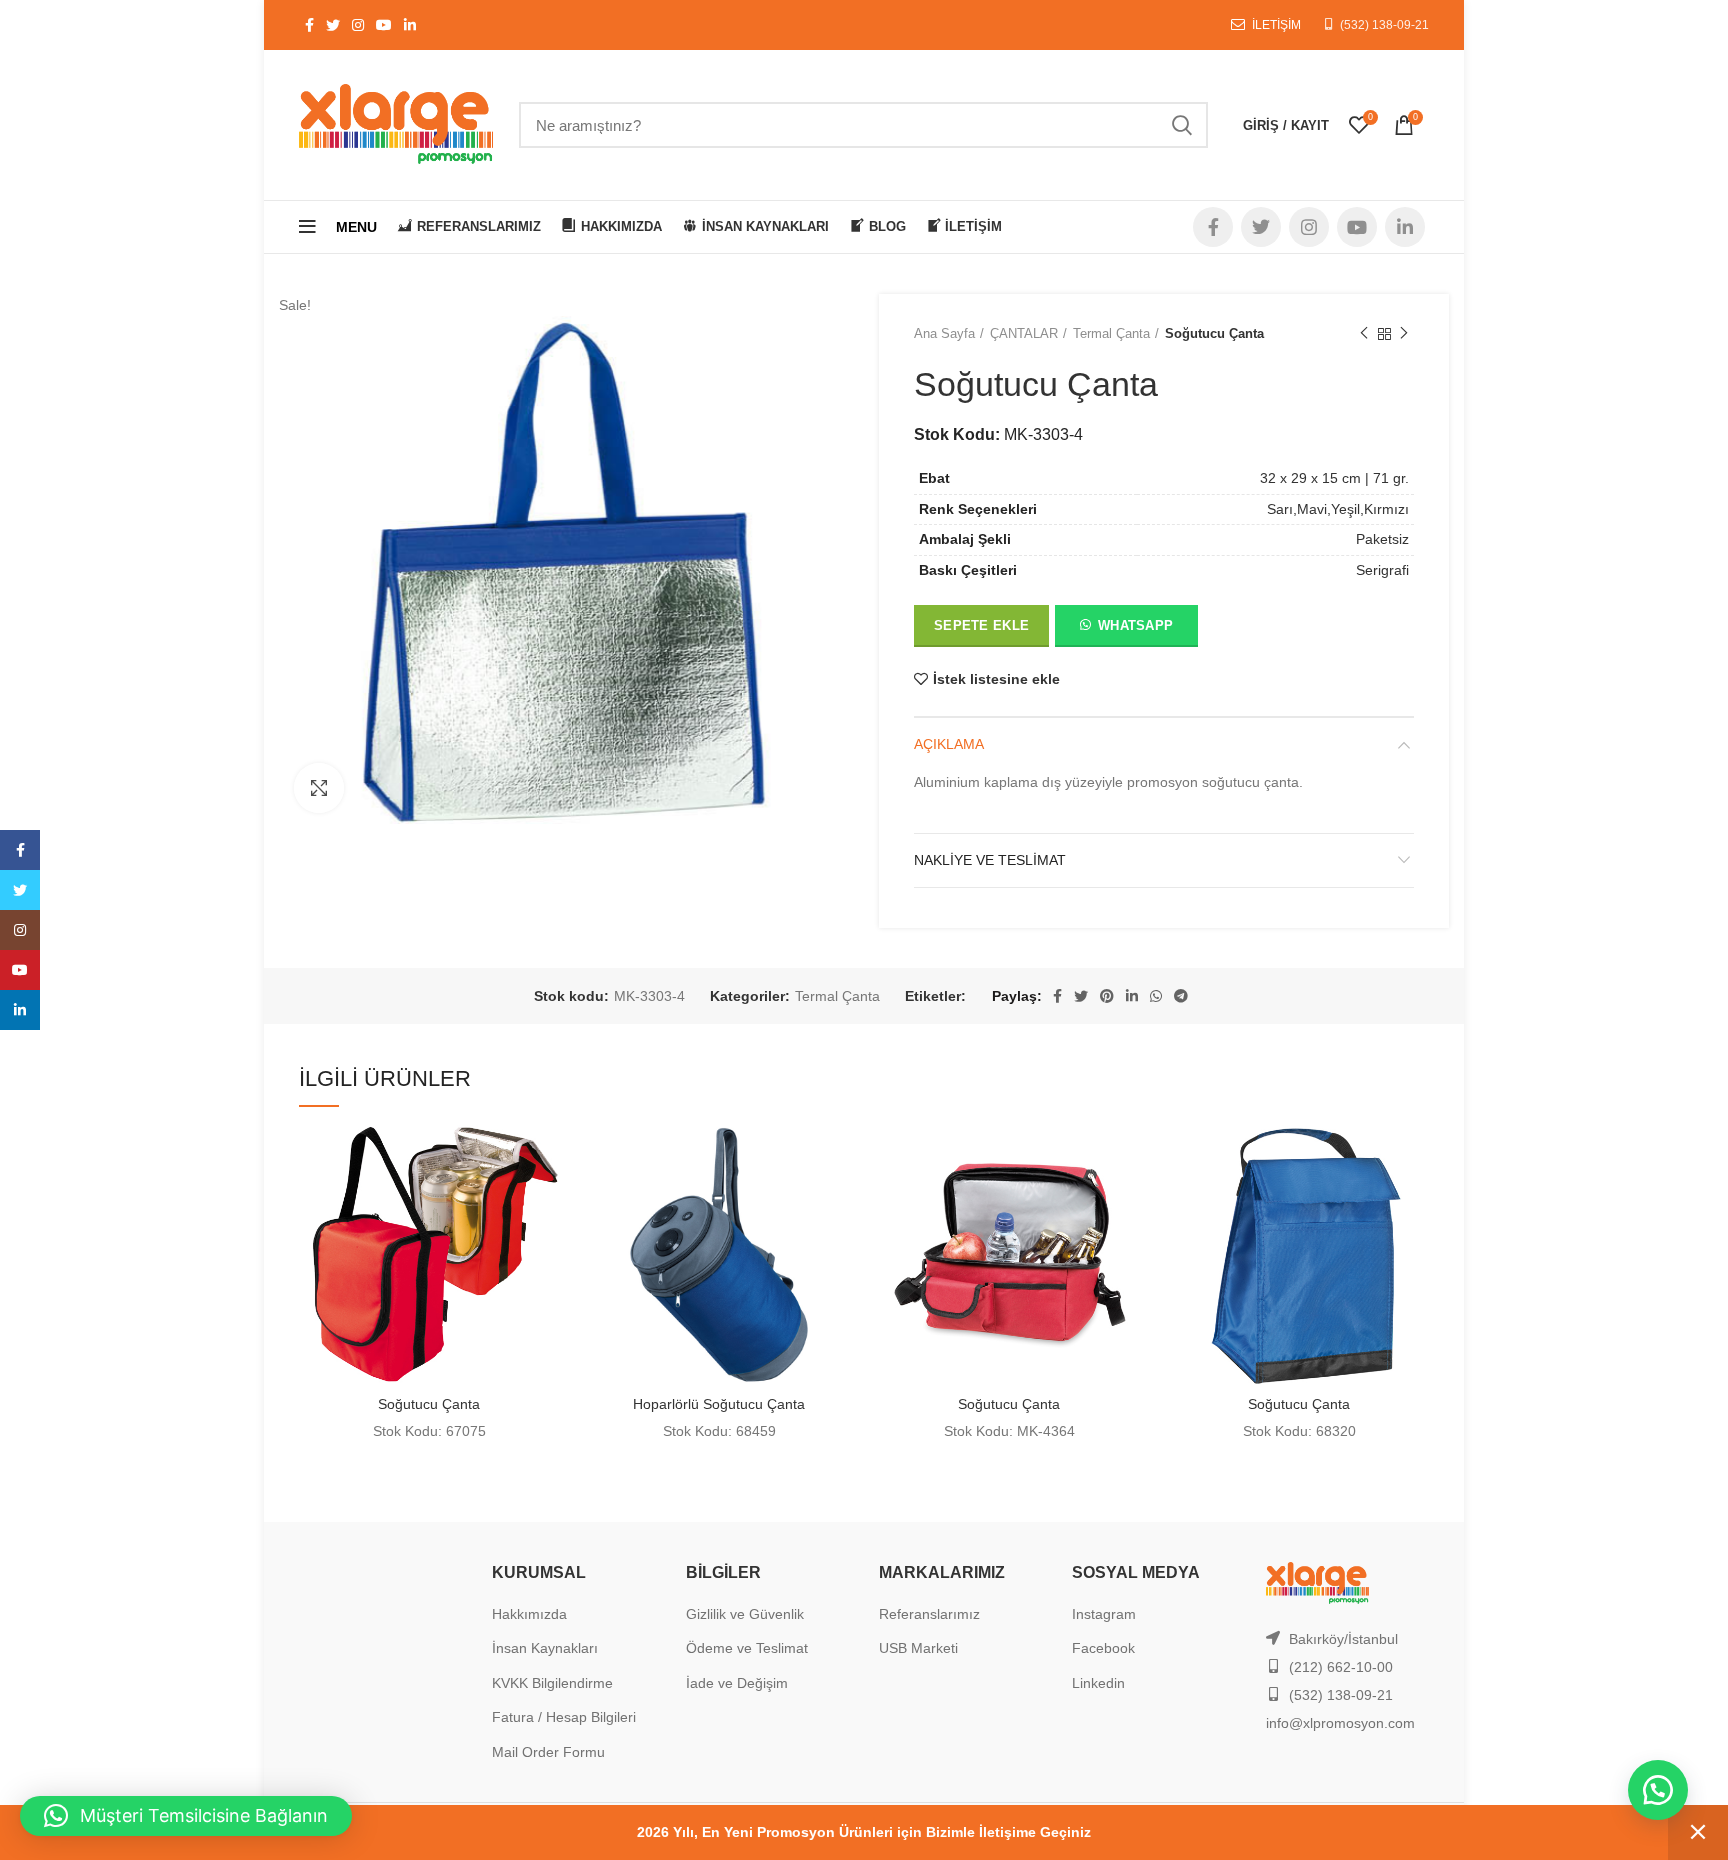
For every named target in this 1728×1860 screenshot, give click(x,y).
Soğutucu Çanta (429, 1404)
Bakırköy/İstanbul (1343, 1639)
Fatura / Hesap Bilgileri (564, 1717)
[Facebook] (20, 850)
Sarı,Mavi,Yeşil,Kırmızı (1338, 509)
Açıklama (949, 744)
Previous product (1364, 334)
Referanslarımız (929, 1614)
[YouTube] (20, 970)
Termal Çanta (1111, 333)
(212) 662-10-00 (1341, 1667)
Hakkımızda (529, 1614)
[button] (1125, 630)
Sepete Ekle (981, 625)
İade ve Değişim (737, 1683)
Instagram (1104, 1614)
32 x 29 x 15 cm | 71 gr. (1334, 478)
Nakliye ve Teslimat (990, 860)
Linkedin (1098, 1683)
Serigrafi (1382, 570)
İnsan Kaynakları (545, 1648)
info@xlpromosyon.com (1340, 1723)
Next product (1404, 334)
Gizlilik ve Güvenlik (745, 1614)
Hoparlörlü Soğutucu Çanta (719, 1404)
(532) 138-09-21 (1384, 25)
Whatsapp (1135, 625)
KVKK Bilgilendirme (552, 1683)
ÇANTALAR (1024, 333)
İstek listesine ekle (996, 679)
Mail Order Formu (548, 1752)
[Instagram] (20, 930)
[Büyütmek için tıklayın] (319, 788)
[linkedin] (20, 1010)
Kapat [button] (1698, 1832)
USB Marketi (918, 1648)
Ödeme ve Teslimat (747, 1648)
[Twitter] (20, 890)
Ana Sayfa (944, 333)
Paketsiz (1382, 539)
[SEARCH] (1181, 125)
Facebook (1103, 1648)
